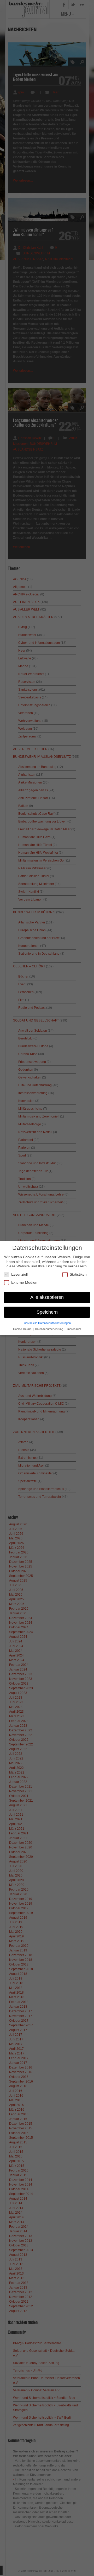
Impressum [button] (74, 1329)
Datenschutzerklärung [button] (49, 1329)
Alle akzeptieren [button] (47, 1297)
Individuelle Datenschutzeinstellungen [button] (47, 1323)
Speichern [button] (47, 1312)
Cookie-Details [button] (23, 1329)
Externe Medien (24, 1282)
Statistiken (78, 1274)
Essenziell (19, 1274)
